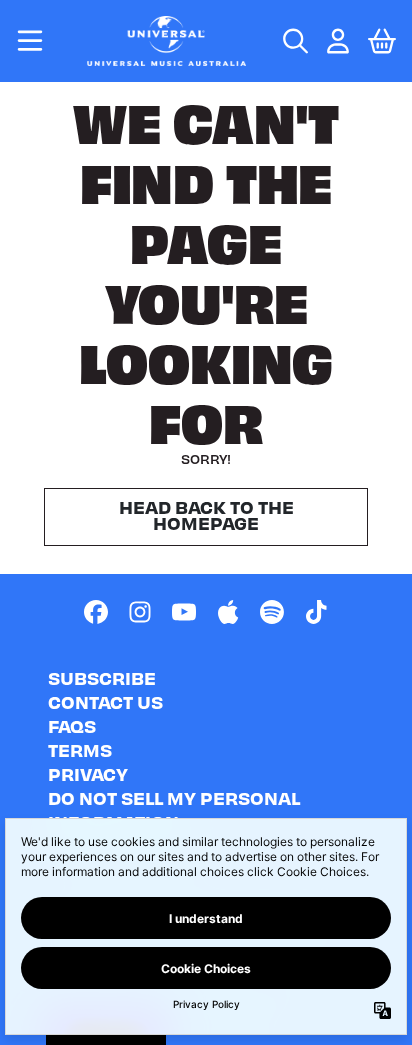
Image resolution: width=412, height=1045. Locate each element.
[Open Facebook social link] (96, 612)
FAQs (72, 725)
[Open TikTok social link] (316, 612)
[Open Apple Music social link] (228, 612)
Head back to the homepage (206, 514)
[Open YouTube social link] (184, 612)
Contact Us (105, 701)
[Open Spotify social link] (272, 612)
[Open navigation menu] (30, 41)
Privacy (88, 773)
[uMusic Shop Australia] (166, 41)
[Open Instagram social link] (140, 612)
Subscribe (102, 677)
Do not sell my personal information (174, 809)
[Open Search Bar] (294, 41)
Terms (80, 749)
